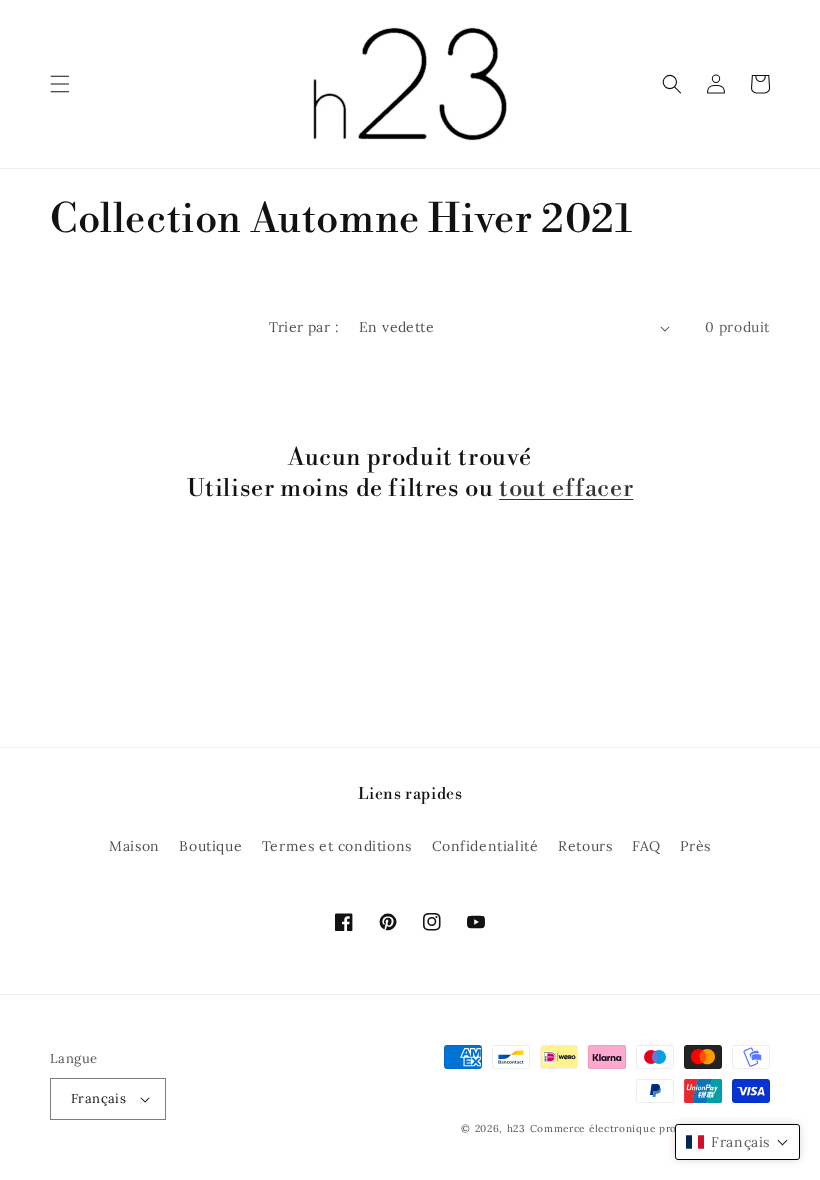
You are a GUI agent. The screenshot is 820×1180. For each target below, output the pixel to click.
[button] (60, 84)
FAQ (646, 846)
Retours (585, 846)
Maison (134, 846)
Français (98, 1098)
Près (695, 846)
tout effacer (566, 489)
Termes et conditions (337, 846)
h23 (516, 1128)
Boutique (210, 846)
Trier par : (304, 327)
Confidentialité (485, 846)
